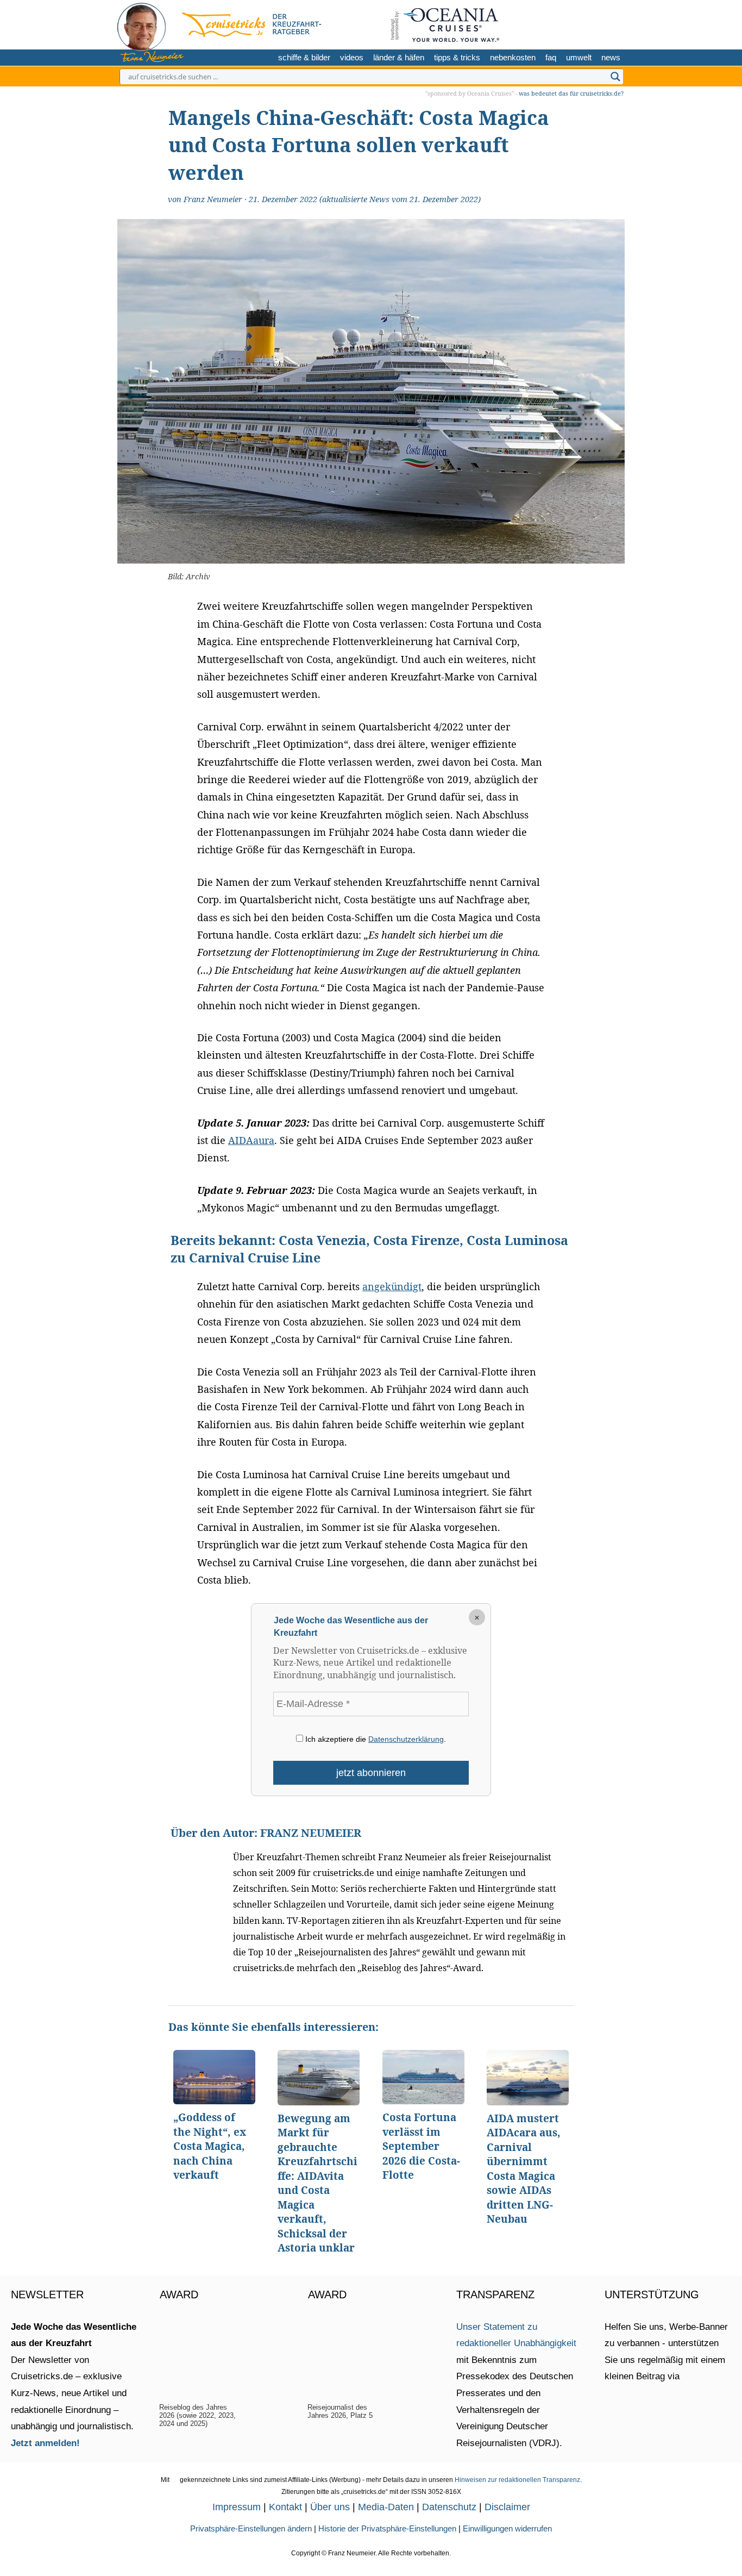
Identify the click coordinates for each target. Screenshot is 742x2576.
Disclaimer (507, 2507)
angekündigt (392, 1286)
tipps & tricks (457, 57)
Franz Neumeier (213, 199)
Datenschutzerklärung (406, 1739)
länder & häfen (399, 57)
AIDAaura (251, 1140)
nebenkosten (513, 57)
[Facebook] (612, 23)
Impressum (237, 2507)
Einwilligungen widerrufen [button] (507, 2528)
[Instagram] (577, 23)
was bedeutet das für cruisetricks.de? (571, 93)
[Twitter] (560, 23)
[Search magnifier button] (615, 77)
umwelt (579, 57)
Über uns (330, 2507)
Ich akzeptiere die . (375, 1739)
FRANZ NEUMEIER (311, 1833)
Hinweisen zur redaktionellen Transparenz (517, 2480)
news (611, 57)
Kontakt (285, 2507)
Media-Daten (386, 2507)
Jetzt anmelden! (45, 2443)
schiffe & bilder (304, 57)
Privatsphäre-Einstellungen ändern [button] (251, 2528)
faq (551, 57)
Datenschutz (449, 2507)
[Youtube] (595, 23)
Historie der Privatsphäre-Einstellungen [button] (387, 2528)
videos (352, 57)
